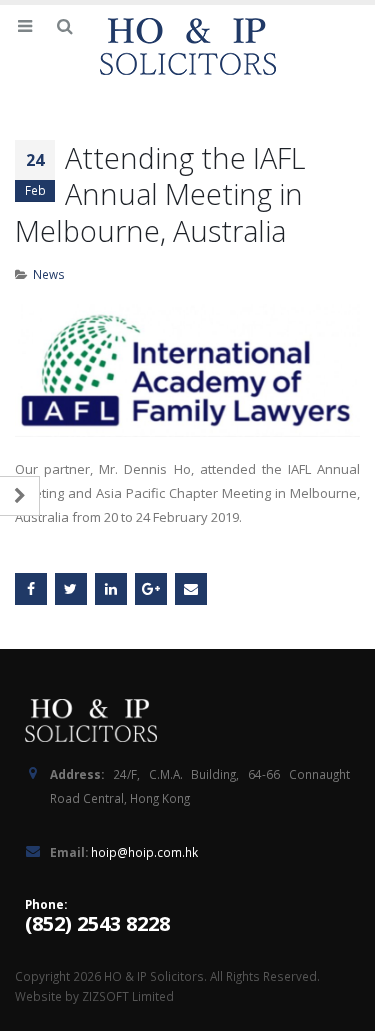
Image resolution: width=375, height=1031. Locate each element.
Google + (151, 589)
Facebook (31, 589)
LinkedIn (111, 589)
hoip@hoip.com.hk (144, 852)
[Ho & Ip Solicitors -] (188, 46)
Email (191, 589)
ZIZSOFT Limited (128, 996)
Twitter (71, 589)
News (49, 274)
